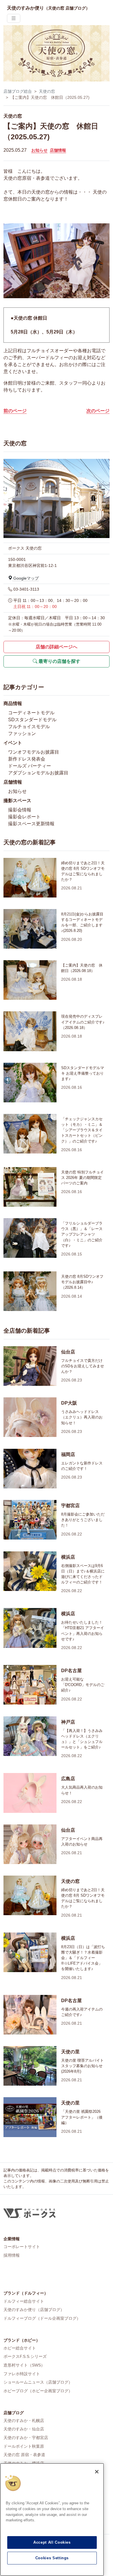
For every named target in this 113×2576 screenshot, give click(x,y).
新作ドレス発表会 (27, 759)
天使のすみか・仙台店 (24, 2429)
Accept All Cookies (52, 2542)
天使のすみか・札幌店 (24, 2421)
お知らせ (39, 150)
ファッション (22, 734)
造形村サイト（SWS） (24, 2365)
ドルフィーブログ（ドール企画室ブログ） (42, 2318)
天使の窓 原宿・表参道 (24, 2455)
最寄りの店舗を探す (59, 661)
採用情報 (12, 2255)
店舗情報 (58, 150)
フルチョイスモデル (29, 727)
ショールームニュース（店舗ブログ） (38, 2382)
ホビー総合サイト (20, 2348)
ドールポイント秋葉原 (24, 2446)
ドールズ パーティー (30, 766)
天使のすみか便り (48, 8)
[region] (52, 2520)
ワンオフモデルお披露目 (34, 752)
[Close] (97, 2472)
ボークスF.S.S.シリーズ (25, 2356)
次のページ (98, 411)
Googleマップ (25, 578)
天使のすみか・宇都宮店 (26, 2438)
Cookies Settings (52, 2558)
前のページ (15, 411)
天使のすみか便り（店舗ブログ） (34, 2310)
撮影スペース (17, 801)
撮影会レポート (24, 817)
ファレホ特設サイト (22, 2374)
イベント (13, 743)
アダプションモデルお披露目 (38, 773)
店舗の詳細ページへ (57, 647)
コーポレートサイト (22, 2247)
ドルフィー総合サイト (24, 2301)
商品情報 (13, 703)
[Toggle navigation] (14, 18)
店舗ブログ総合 (18, 91)
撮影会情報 (20, 810)
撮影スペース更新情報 (31, 824)
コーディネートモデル (31, 713)
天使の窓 (47, 91)
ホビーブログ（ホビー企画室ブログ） (38, 2391)
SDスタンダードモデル (32, 720)
